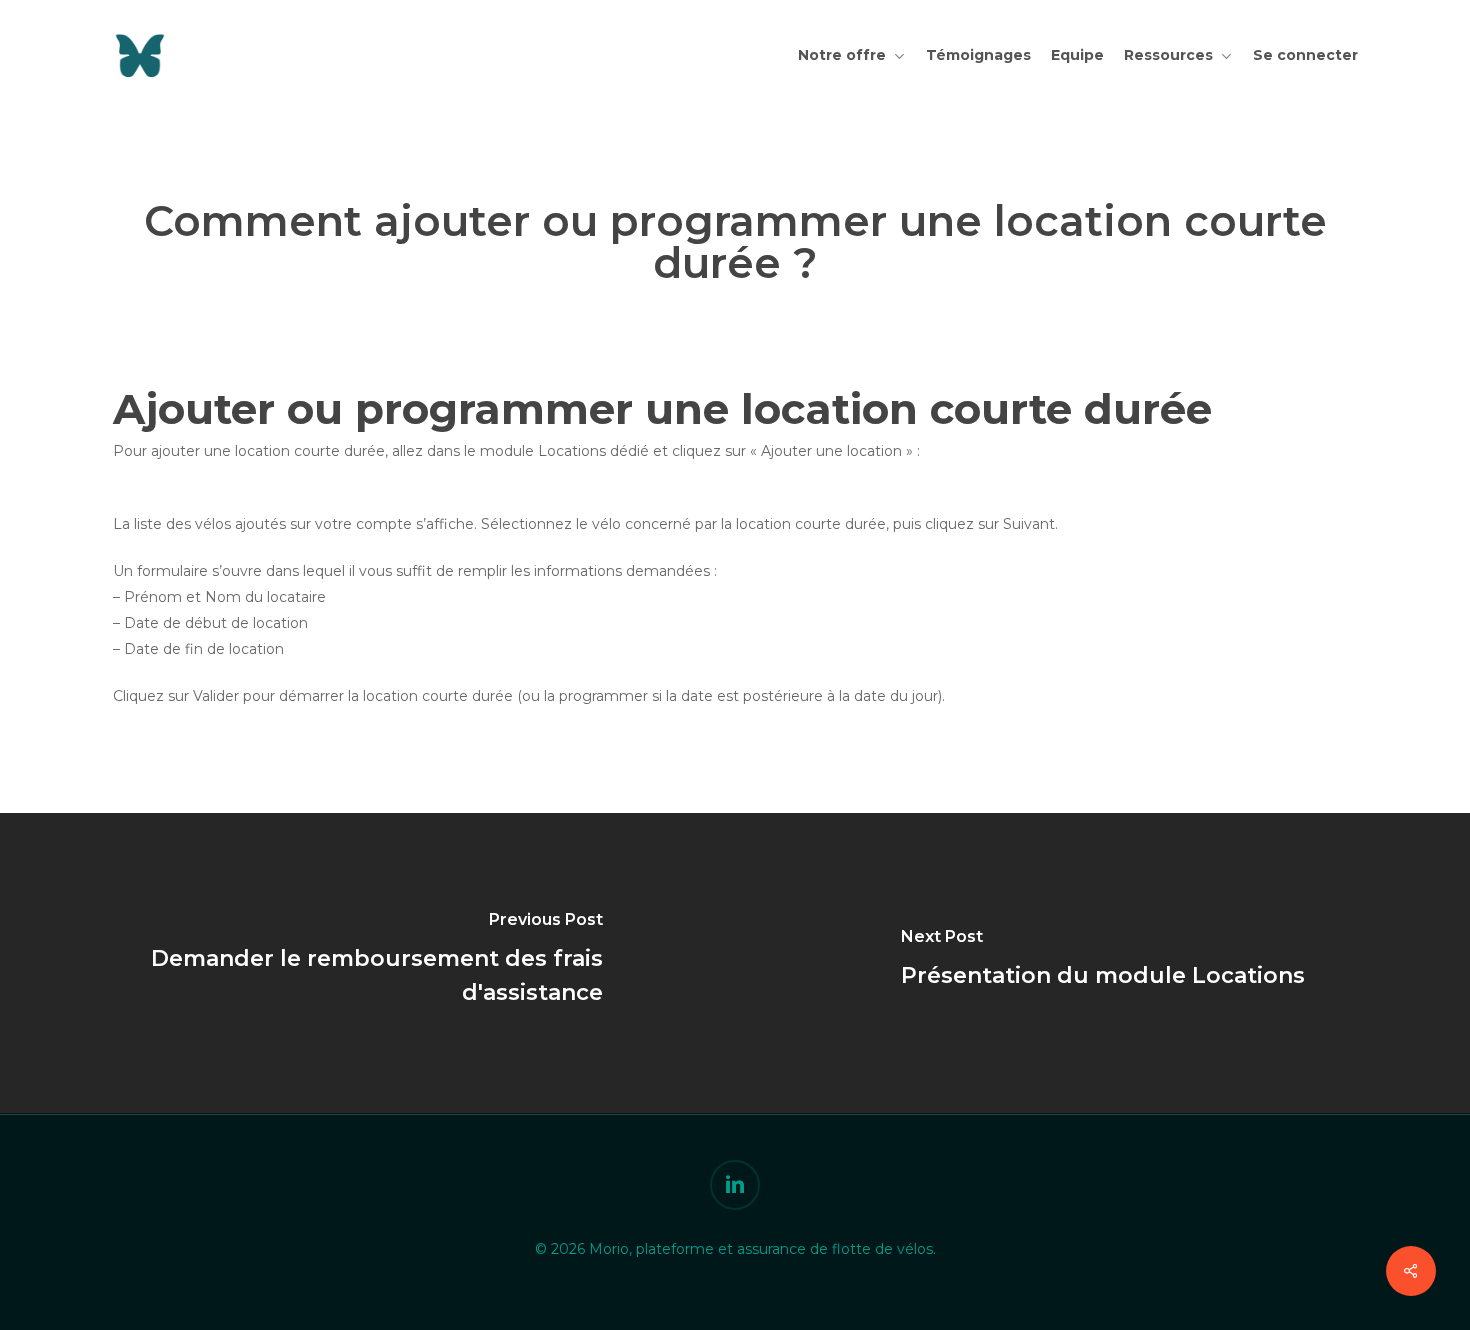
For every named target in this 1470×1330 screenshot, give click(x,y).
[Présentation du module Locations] (1102, 963)
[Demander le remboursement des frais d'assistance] (367, 963)
